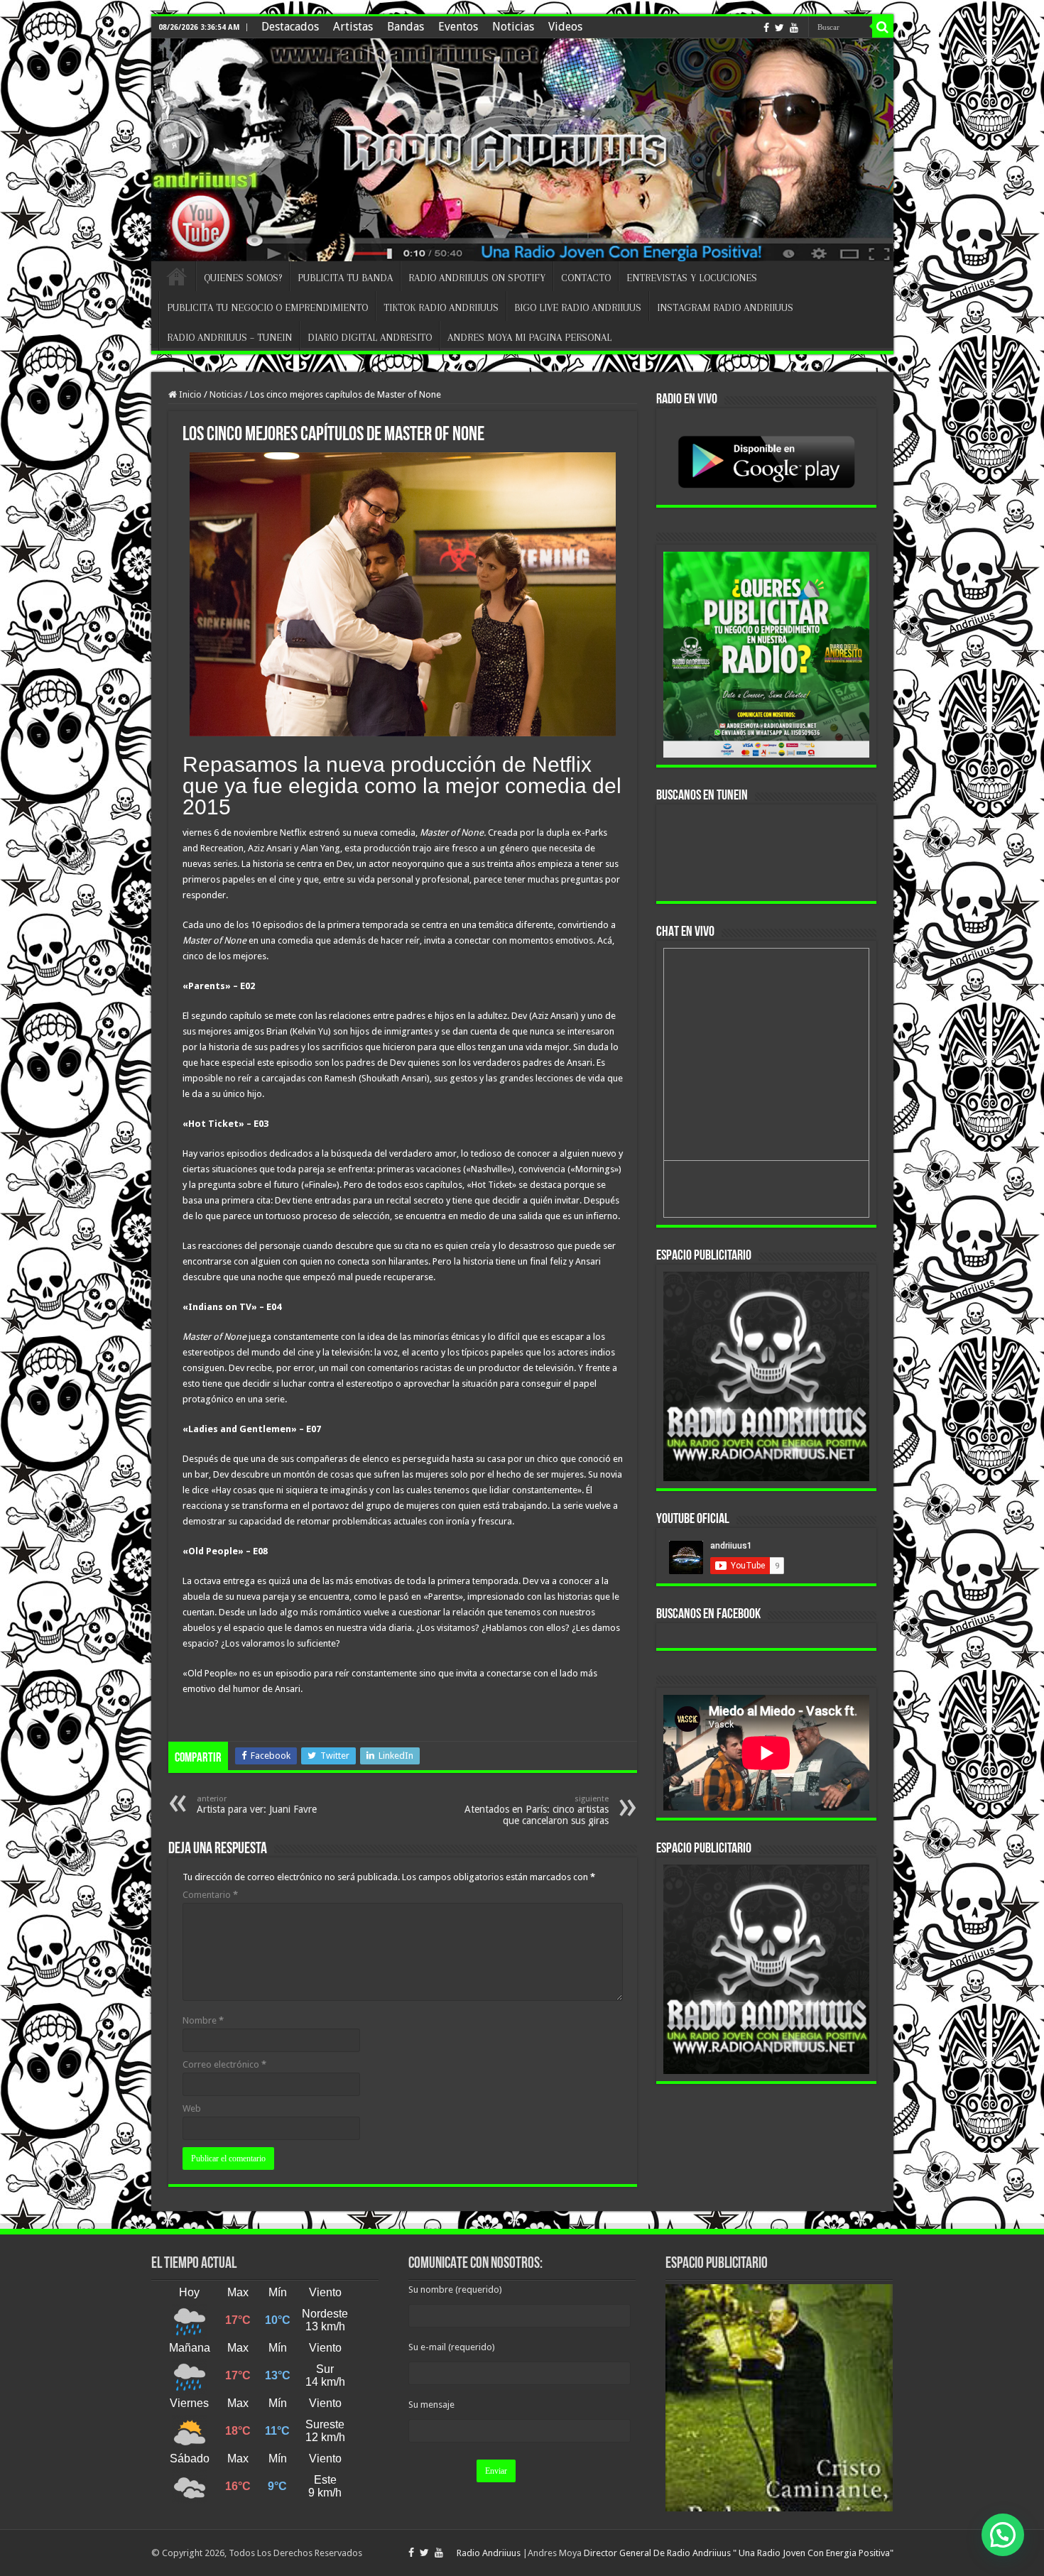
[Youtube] (794, 28)
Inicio (189, 394)
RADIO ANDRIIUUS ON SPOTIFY (477, 278)
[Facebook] (766, 28)
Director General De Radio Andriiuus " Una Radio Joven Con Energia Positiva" (739, 2553)
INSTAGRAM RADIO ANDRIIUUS (725, 307)
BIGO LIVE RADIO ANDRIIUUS (578, 307)
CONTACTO (586, 278)
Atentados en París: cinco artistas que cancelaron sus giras (537, 1810)
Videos (565, 27)
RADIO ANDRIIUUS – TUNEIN (229, 337)
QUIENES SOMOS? (243, 278)
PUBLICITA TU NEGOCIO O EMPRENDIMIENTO (267, 307)
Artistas (353, 27)
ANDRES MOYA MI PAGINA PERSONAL (529, 337)
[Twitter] (779, 28)
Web (192, 2108)
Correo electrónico (224, 2064)
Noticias (513, 27)
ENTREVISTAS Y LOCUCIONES (692, 278)
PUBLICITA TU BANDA (345, 278)
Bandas (406, 27)
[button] (1003, 2535)
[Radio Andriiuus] (522, 150)
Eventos (458, 27)
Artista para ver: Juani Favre (257, 1805)
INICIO (177, 276)
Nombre (203, 2020)
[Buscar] (883, 27)
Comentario (210, 1895)
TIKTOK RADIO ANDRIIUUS (441, 307)
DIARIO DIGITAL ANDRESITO (370, 337)
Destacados (290, 27)
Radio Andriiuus (489, 2553)
